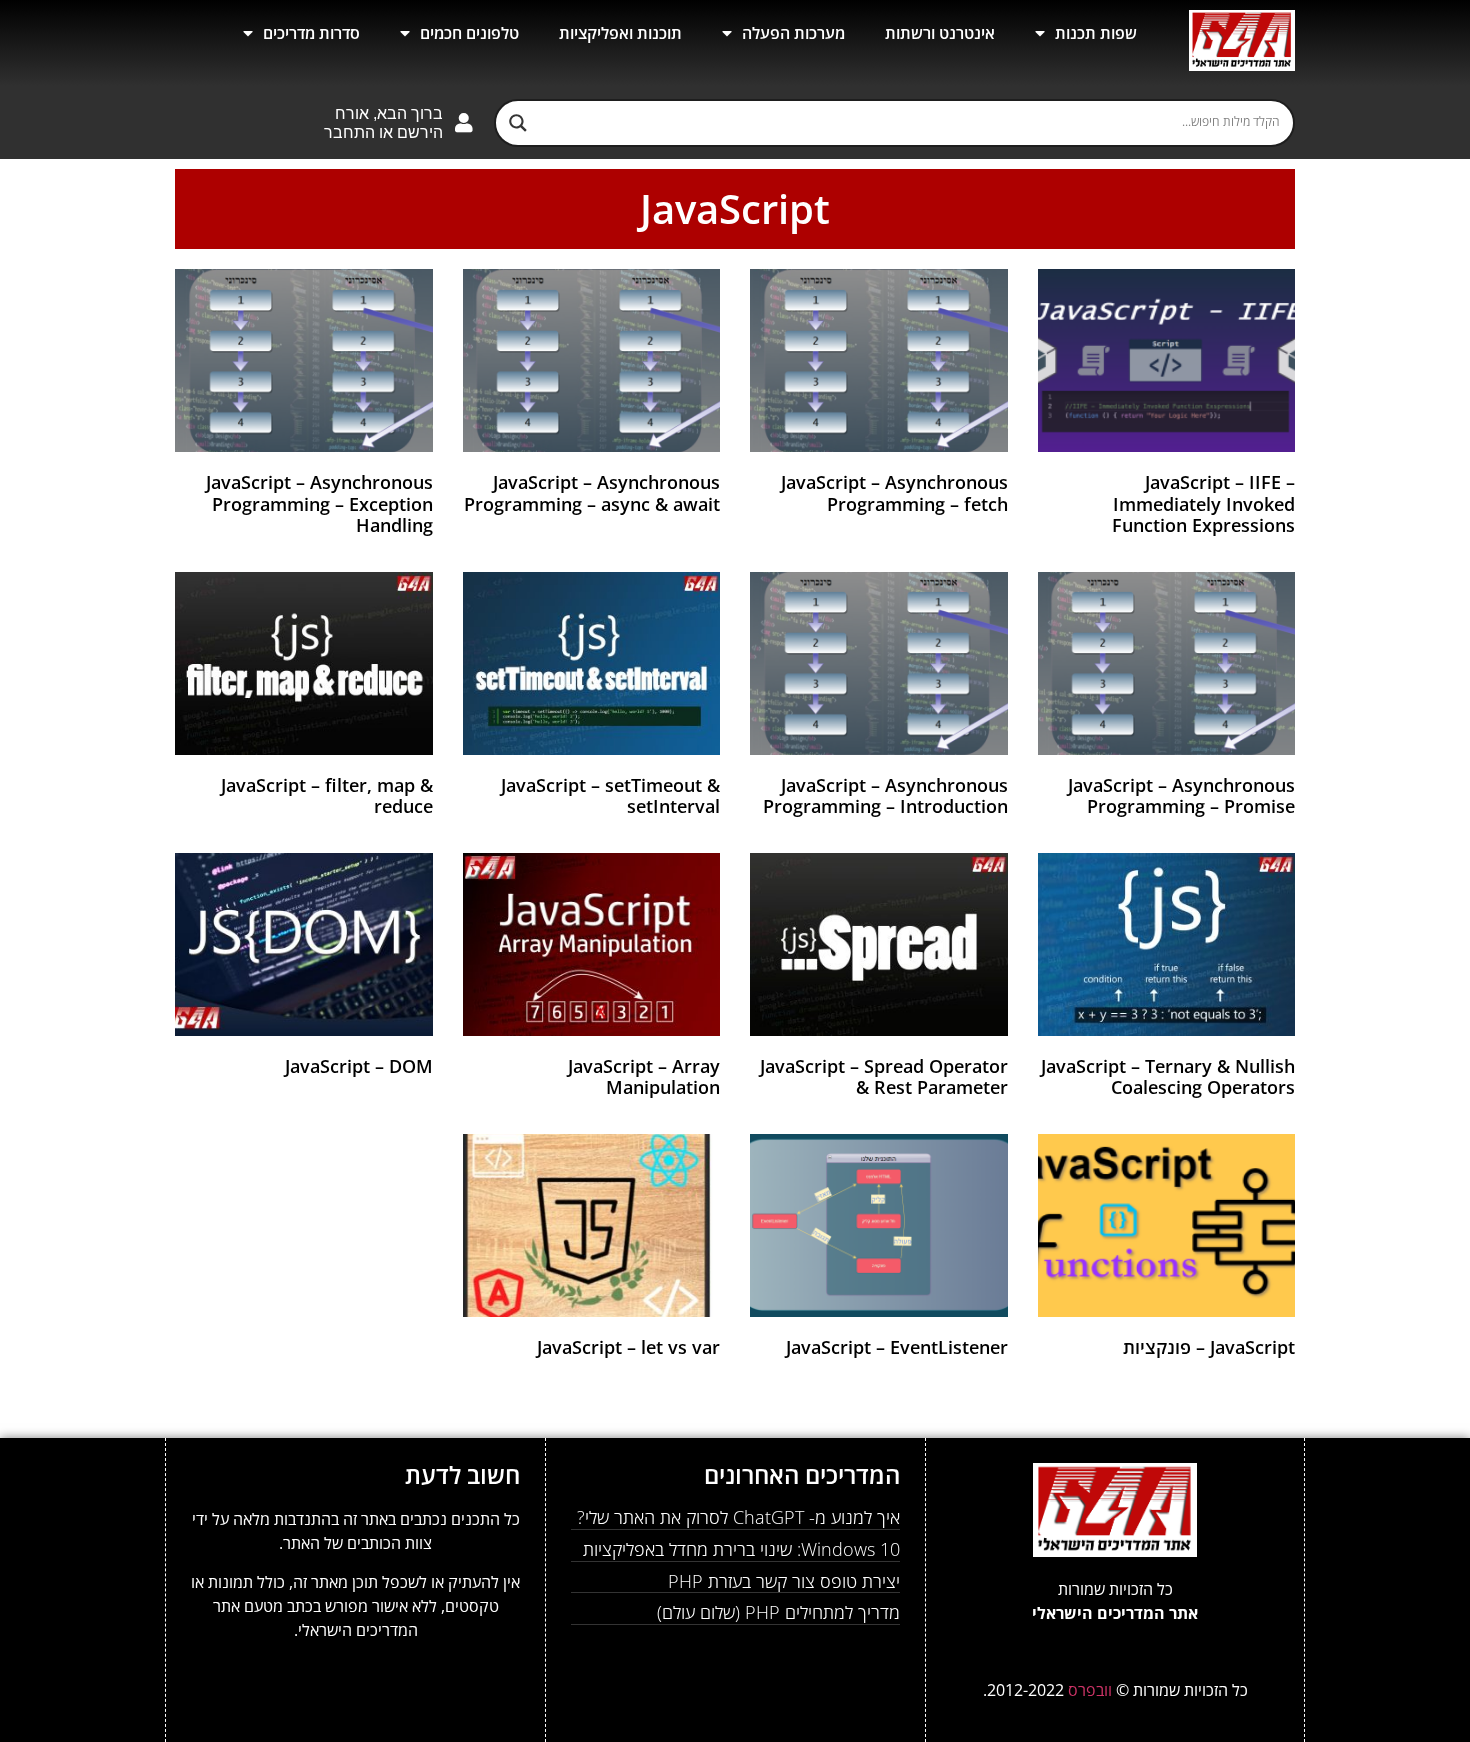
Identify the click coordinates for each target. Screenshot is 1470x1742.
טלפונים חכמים (469, 33)
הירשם (420, 132)
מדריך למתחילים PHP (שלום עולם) (778, 1612)
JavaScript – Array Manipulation (644, 1077)
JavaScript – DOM (359, 1066)
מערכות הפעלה (793, 33)
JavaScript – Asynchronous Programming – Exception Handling (319, 503)
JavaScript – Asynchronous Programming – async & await (592, 493)
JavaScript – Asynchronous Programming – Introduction (885, 796)
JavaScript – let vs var (628, 1347)
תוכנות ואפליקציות (620, 33)
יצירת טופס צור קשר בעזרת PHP (784, 1581)
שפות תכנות (1096, 33)
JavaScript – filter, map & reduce (327, 796)
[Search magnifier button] (518, 123)
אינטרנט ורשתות (940, 33)
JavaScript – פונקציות (1209, 1347)
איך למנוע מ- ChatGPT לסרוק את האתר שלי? (738, 1517)
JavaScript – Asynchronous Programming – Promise (1181, 796)
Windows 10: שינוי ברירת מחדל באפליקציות (741, 1549)
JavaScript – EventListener (897, 1347)
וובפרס (1092, 1690)
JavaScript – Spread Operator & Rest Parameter (884, 1077)
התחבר (349, 132)
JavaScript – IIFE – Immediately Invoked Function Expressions (1203, 503)
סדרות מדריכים (311, 33)
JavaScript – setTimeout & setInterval (610, 796)
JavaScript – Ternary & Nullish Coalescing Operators (1168, 1077)
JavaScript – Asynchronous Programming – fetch (894, 493)
